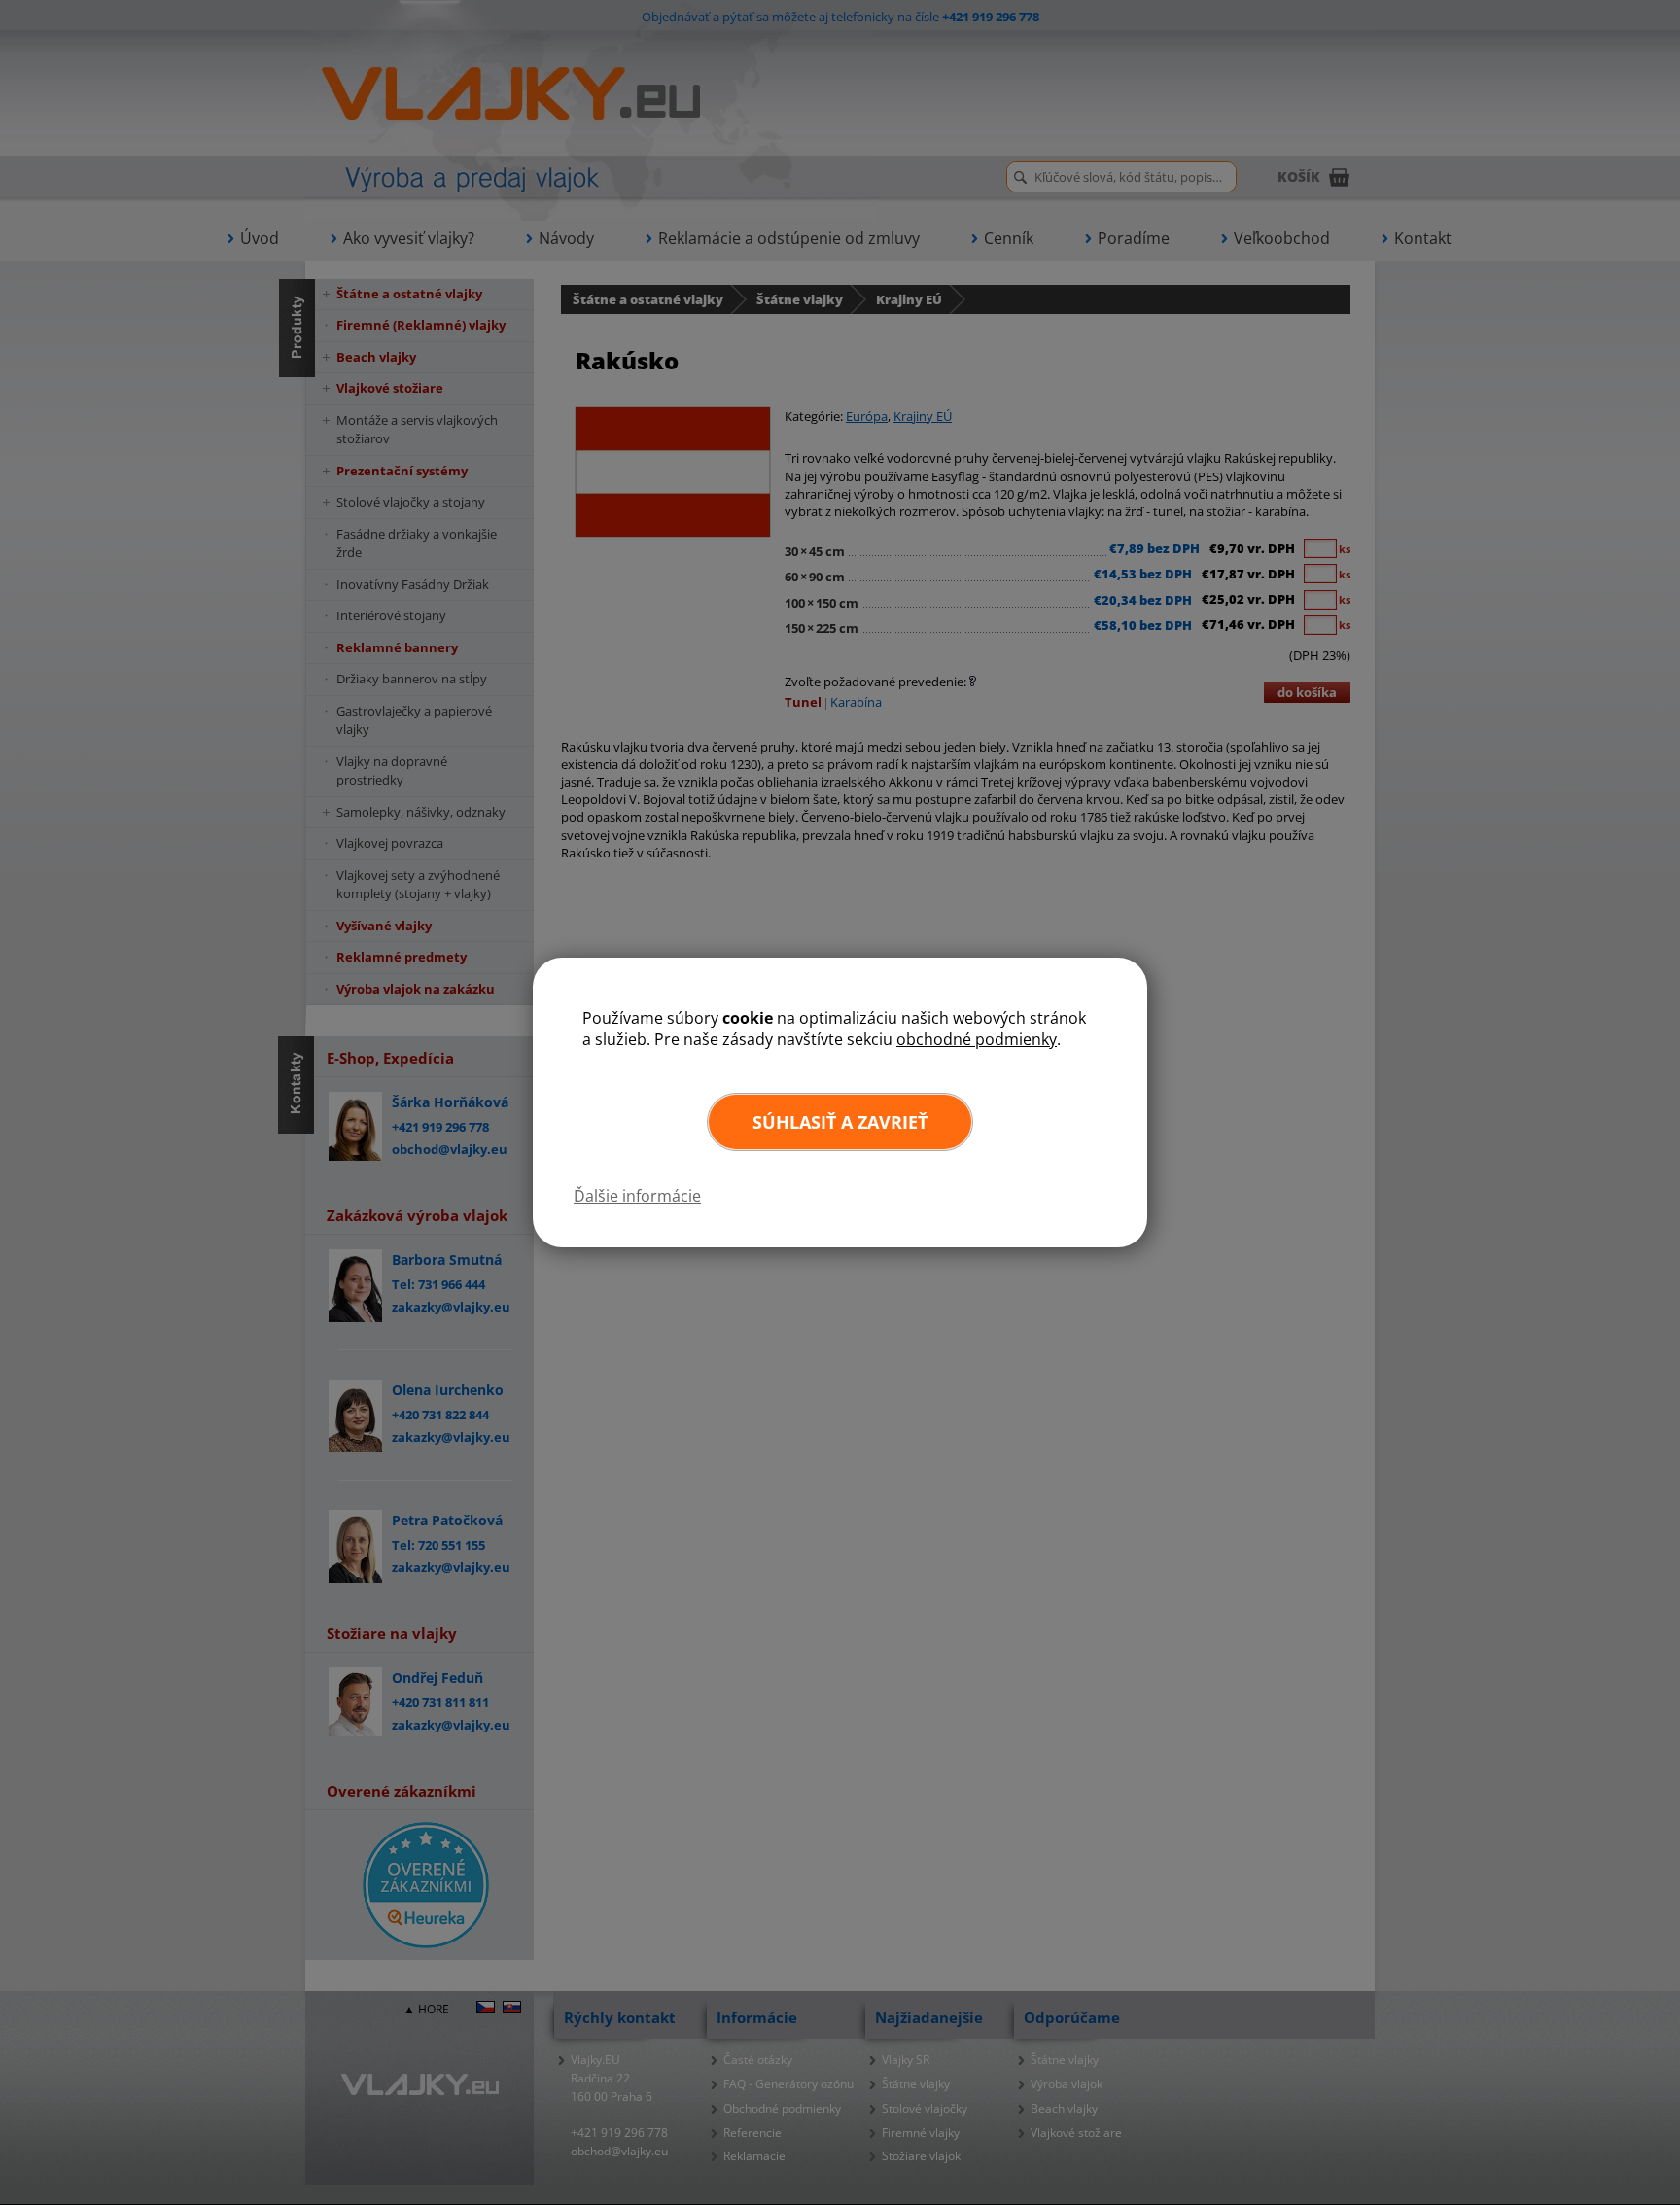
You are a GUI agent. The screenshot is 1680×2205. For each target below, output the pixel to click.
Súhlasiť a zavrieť (840, 1122)
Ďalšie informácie (637, 1196)
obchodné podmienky (977, 1039)
